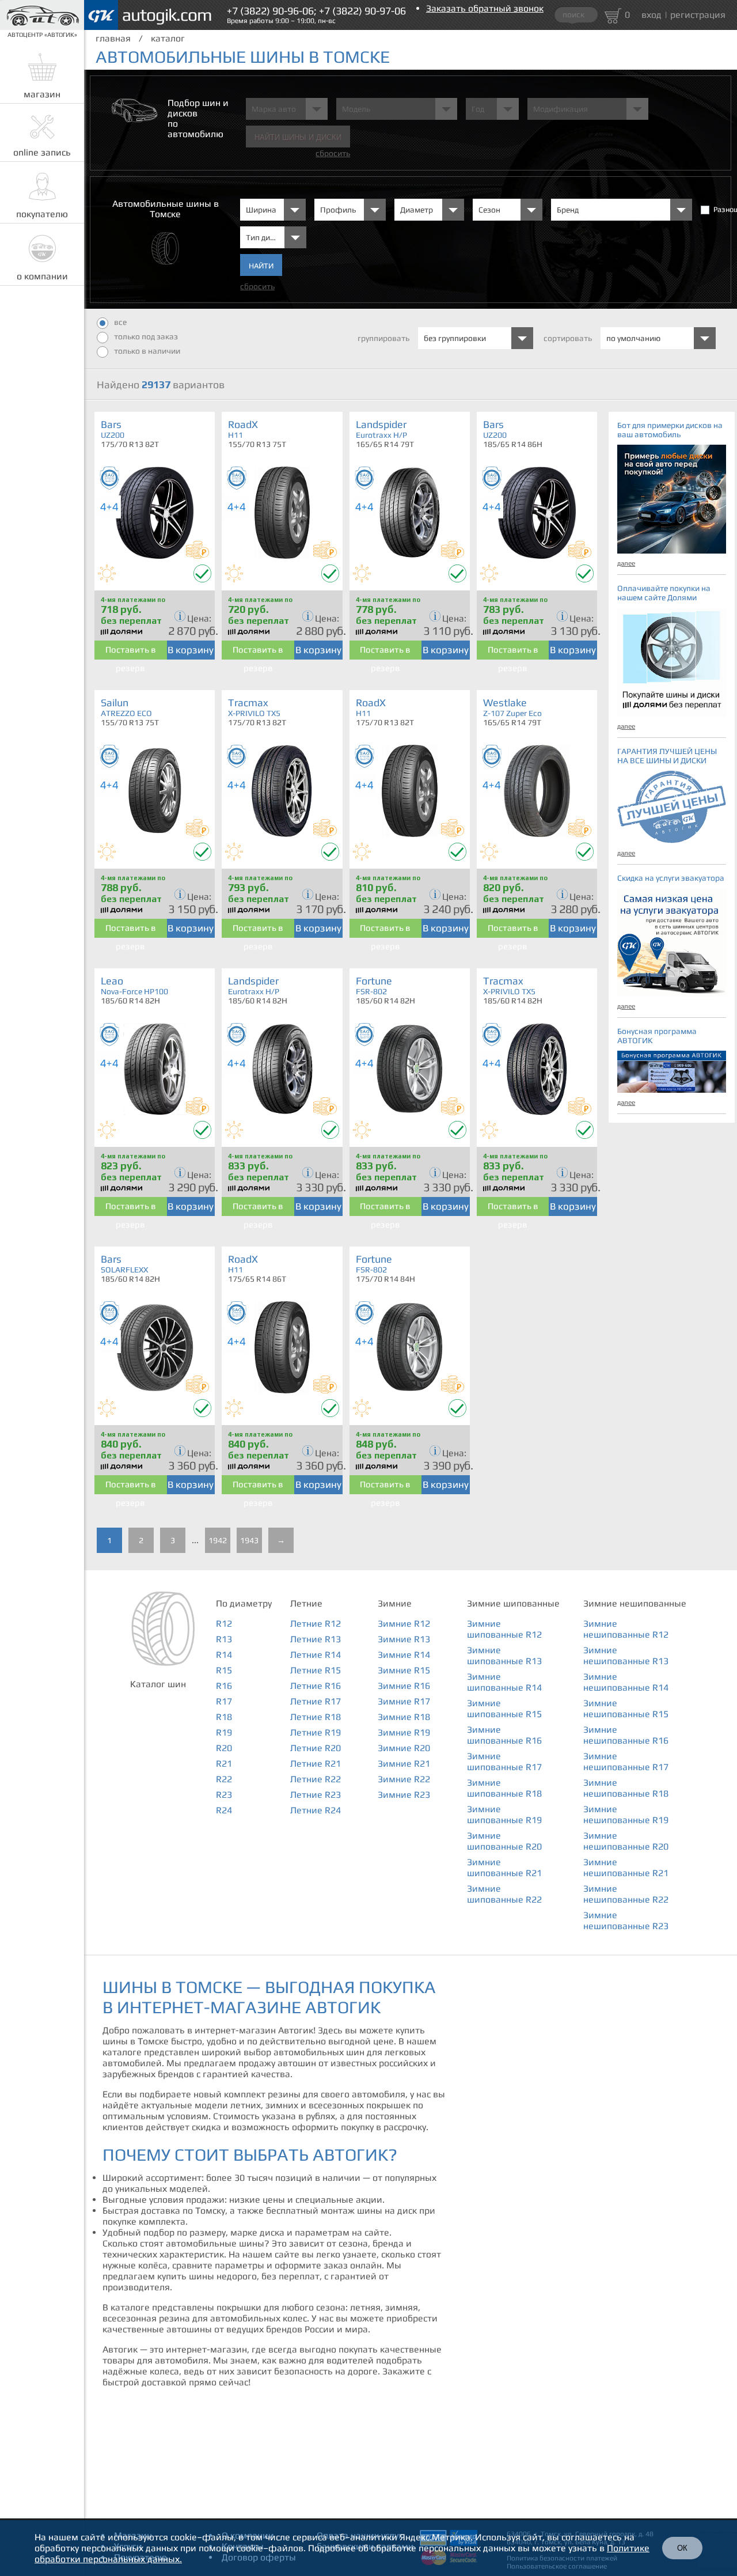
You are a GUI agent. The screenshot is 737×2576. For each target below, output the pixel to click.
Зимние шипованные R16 (504, 1735)
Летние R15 (316, 1670)
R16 (224, 1686)
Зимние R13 (404, 1639)
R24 (224, 1810)
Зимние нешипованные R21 (626, 1867)
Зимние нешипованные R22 (626, 1894)
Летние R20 (316, 1748)
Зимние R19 (404, 1732)
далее (626, 563)
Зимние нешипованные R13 (626, 1656)
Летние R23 (316, 1795)
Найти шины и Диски (298, 137)
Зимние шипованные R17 (504, 1761)
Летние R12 (316, 1624)
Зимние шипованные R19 (504, 1814)
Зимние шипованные (513, 1603)
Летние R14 (316, 1655)
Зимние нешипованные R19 (626, 1814)
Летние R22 (316, 1779)
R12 (224, 1624)
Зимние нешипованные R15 (626, 1709)
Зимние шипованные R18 (504, 1788)
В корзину (191, 650)
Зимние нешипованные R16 (626, 1735)
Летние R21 (316, 1764)
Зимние (395, 1603)
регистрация (698, 15)
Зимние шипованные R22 (504, 1894)
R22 (224, 1779)
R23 (224, 1795)
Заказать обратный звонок (485, 8)
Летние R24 (316, 1810)
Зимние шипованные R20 (504, 1841)
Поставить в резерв (131, 652)
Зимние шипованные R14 (504, 1682)
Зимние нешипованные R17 (626, 1761)
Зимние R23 (404, 1795)
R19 (224, 1732)
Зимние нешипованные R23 (626, 1920)
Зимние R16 (404, 1686)
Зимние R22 (404, 1779)
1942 (218, 1540)
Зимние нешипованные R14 (626, 1682)
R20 (224, 1748)
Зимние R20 (404, 1748)
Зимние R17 (404, 1701)
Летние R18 (316, 1717)
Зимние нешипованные (635, 1603)
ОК (682, 2548)
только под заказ (146, 336)
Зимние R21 (404, 1764)
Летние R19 (316, 1732)
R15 (224, 1670)
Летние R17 (316, 1701)
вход (651, 15)
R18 (224, 1717)
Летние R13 (316, 1639)
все (120, 322)
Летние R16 (316, 1686)
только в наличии (147, 351)
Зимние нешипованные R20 (626, 1841)
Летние (306, 1603)
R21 (224, 1764)
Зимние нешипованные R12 (626, 1629)
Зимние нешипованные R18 (626, 1788)
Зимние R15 (404, 1670)
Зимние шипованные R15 (504, 1709)
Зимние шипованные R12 (504, 1629)
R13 (224, 1639)
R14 (224, 1655)
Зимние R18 (404, 1717)
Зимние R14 (404, 1655)
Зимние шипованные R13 (504, 1656)
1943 (249, 1540)
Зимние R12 (404, 1624)
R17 (224, 1701)
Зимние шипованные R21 (504, 1867)
